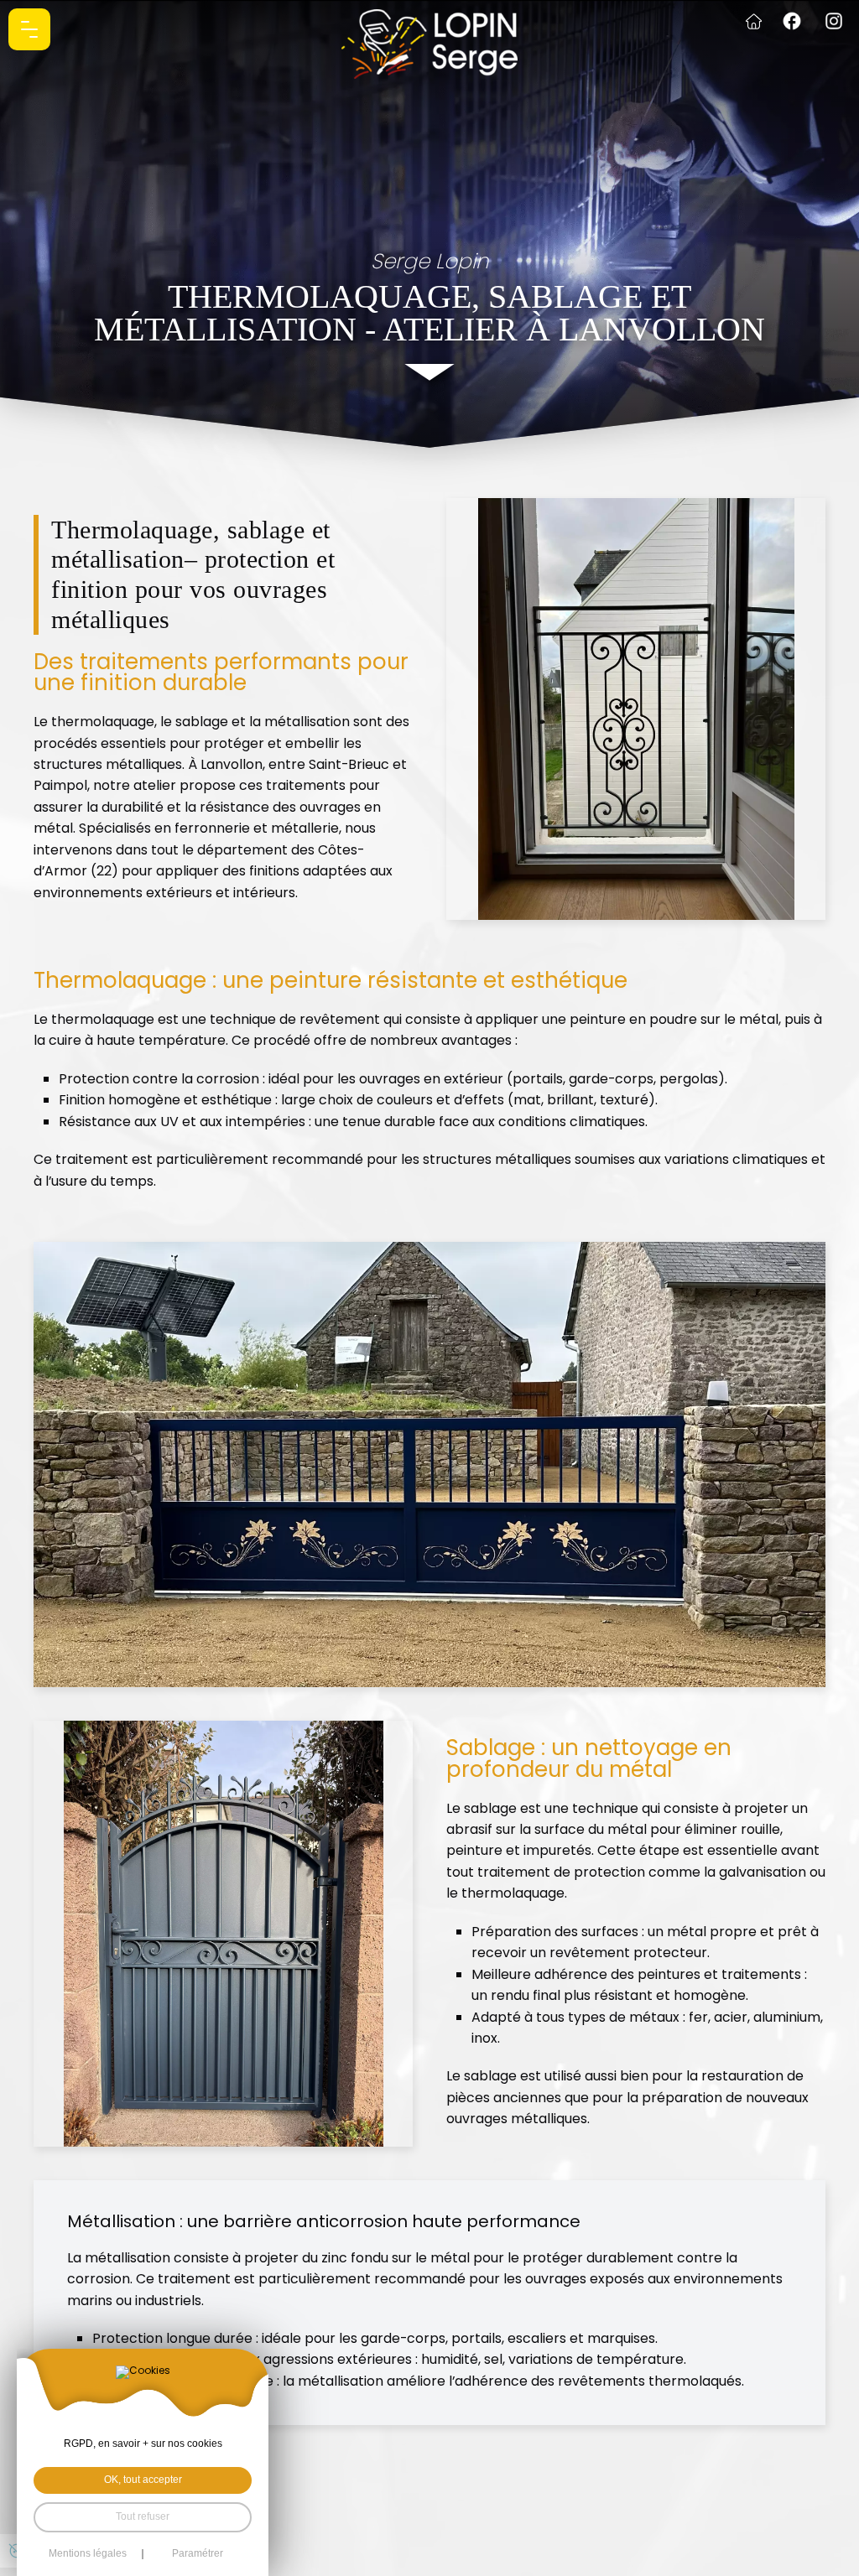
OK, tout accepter (143, 2480)
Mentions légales (88, 2554)
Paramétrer (198, 2554)
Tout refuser (143, 2516)
